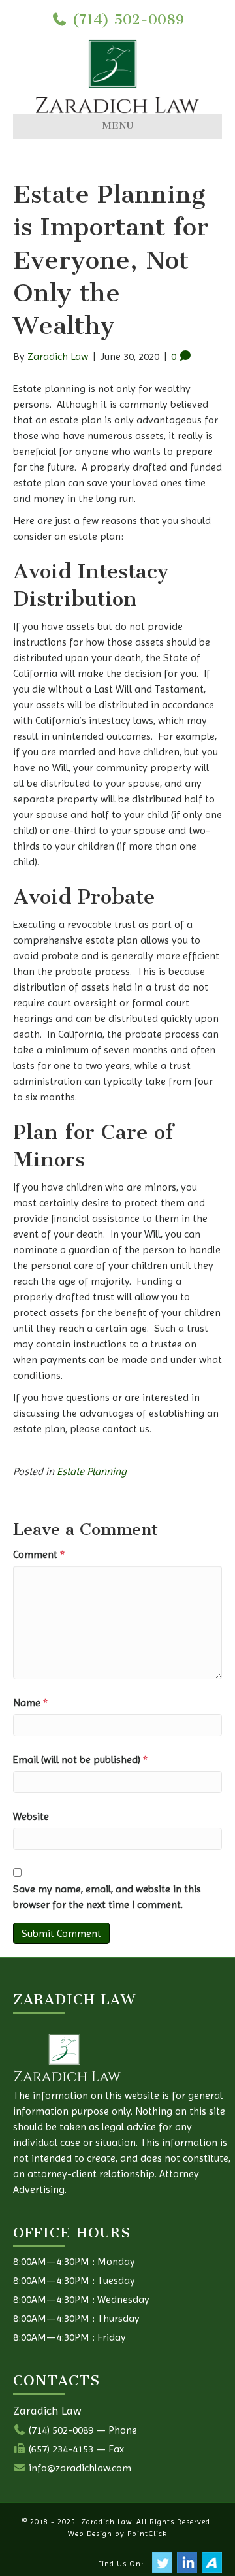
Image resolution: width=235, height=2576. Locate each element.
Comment (39, 1554)
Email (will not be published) (80, 1759)
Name (30, 1703)
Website (31, 1816)
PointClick (147, 2534)
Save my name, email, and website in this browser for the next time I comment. (107, 1897)
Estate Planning (92, 1471)
